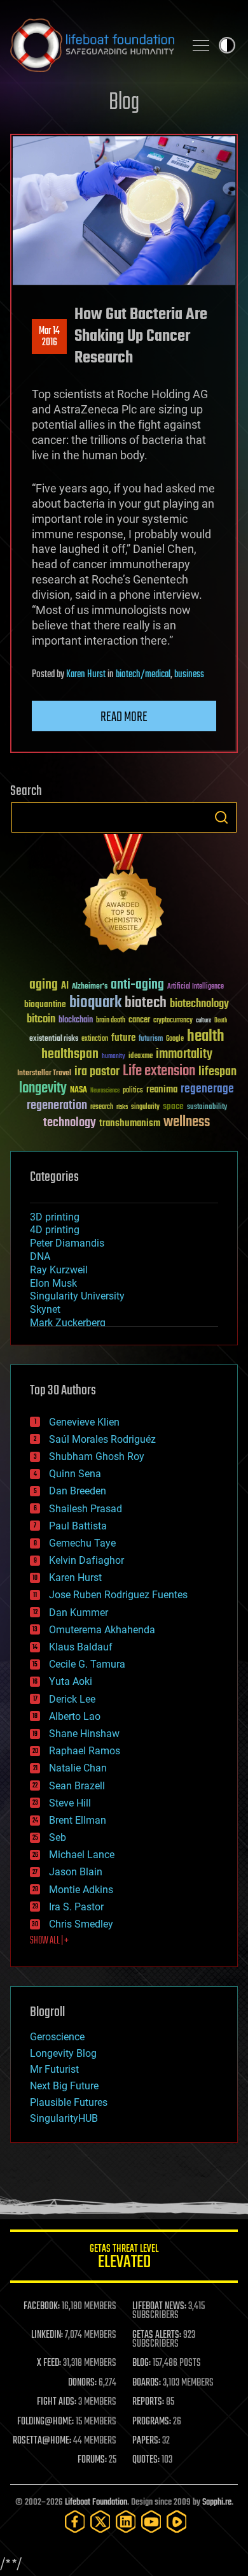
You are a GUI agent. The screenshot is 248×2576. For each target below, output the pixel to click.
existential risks (54, 1039)
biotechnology (199, 1004)
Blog (124, 103)
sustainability (207, 1108)
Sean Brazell (77, 1786)
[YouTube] (151, 2522)
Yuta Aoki (71, 1681)
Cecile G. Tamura (87, 1664)
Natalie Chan (78, 1768)
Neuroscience (105, 1091)
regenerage (207, 1089)
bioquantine (45, 1004)
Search (221, 817)
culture (203, 1021)
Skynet (45, 1309)
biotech (146, 1003)
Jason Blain (76, 1872)
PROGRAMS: (152, 2422)
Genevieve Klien (84, 1422)
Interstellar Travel (44, 1074)
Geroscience (57, 2037)
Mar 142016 (49, 337)
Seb (58, 1837)
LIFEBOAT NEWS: (159, 2307)
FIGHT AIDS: (57, 2402)
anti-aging (137, 985)
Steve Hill (70, 1803)
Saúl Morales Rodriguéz (102, 1439)
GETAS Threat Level (124, 2258)
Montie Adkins (81, 1890)
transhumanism (130, 1123)
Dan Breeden (78, 1491)
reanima (162, 1090)
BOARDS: (147, 2383)
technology (70, 1123)
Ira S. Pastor (76, 1907)
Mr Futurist (54, 2069)
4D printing (55, 1230)
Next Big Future (64, 2086)
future (123, 1038)
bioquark (95, 1003)
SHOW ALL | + (49, 1941)
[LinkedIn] (126, 2522)
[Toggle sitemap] (201, 45)
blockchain (76, 1020)
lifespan (217, 1072)
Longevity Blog (63, 2053)
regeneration (57, 1106)
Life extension (159, 1071)
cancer (139, 1020)
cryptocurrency (173, 1021)
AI (65, 986)
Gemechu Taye (82, 1543)
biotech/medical (143, 675)
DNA (40, 1256)
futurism (151, 1040)
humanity (114, 1057)
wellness (187, 1122)
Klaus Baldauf (81, 1647)
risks (122, 1107)
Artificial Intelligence (196, 987)
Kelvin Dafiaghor (86, 1560)
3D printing (55, 1217)
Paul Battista (78, 1526)
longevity (43, 1089)
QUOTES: (146, 2460)
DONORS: (82, 2383)
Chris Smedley (81, 1924)
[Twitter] (100, 2522)
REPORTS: (148, 2402)
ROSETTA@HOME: (42, 2441)
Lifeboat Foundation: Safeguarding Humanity (92, 45)
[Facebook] (75, 2522)
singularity (145, 1107)
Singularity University (77, 1296)
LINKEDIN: (47, 2335)
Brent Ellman (78, 1820)
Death (221, 1021)
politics (133, 1091)
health (206, 1037)
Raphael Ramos (85, 1751)
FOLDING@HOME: (45, 2422)
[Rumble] (177, 2522)
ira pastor (97, 1072)
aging (44, 985)
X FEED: (49, 2363)
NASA (79, 1091)
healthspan (70, 1055)
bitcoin (41, 1020)
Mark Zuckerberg (68, 1323)
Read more (124, 717)
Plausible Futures (69, 2102)
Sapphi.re (217, 2502)
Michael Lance (82, 1855)
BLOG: (141, 2363)
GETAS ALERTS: (157, 2335)
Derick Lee (72, 1699)
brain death (111, 1021)
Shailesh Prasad (86, 1509)
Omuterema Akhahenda (102, 1630)
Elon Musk (53, 1283)
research (102, 1107)
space (173, 1106)
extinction (95, 1039)
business (189, 675)
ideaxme (141, 1057)
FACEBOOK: (42, 2307)
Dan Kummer (79, 1613)
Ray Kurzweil (59, 1270)
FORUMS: (92, 2460)
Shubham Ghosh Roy (97, 1456)
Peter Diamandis (67, 1243)
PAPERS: (146, 2441)
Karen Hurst (86, 675)
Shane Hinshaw (84, 1734)
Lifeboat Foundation (96, 2502)
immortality (184, 1054)
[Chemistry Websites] (124, 896)
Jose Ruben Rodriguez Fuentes (118, 1595)
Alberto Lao (75, 1716)
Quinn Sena (75, 1474)
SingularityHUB (64, 2118)
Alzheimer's (90, 987)
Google (175, 1039)
